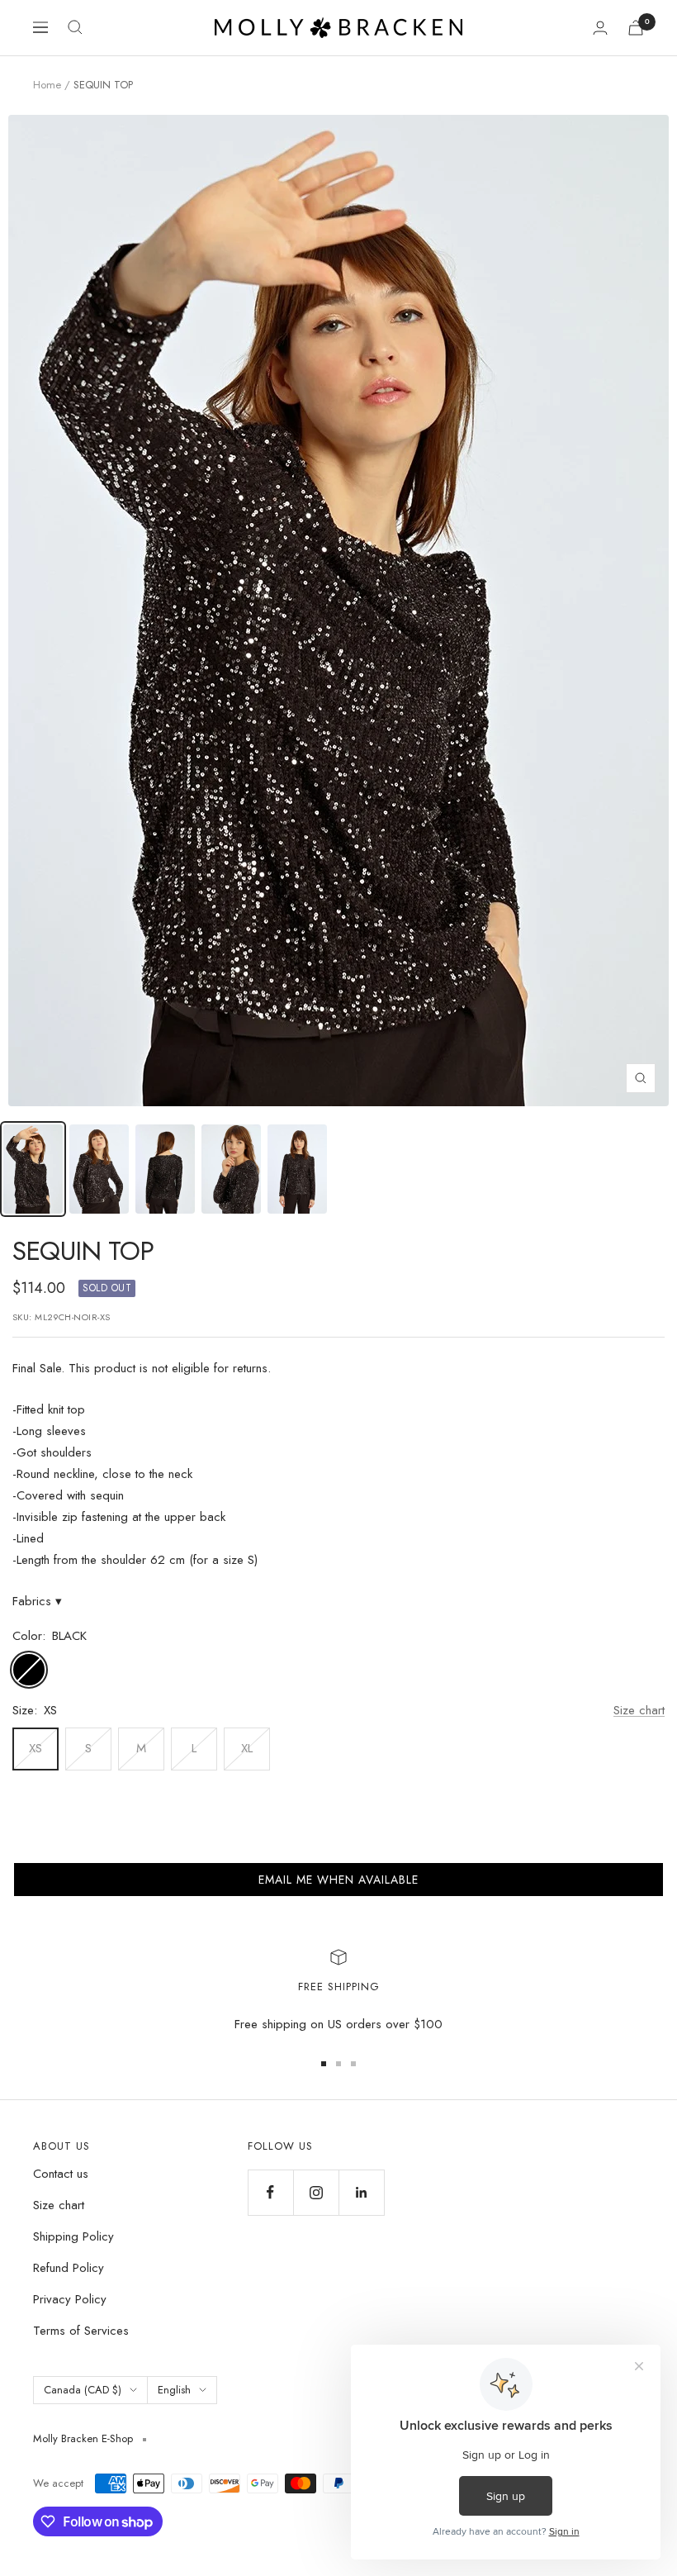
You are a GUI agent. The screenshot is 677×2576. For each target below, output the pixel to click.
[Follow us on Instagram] (316, 2192)
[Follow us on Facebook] (270, 2192)
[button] (338, 1880)
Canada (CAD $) (83, 2390)
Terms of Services (81, 2331)
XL (247, 1748)
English (174, 2390)
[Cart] (636, 28)
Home (47, 85)
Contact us (61, 2174)
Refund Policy (69, 2268)
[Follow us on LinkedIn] (361, 2192)
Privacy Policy (70, 2299)
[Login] (600, 28)
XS (36, 1748)
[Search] (75, 27)
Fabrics (37, 1601)
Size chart (639, 1710)
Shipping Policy (73, 2236)
